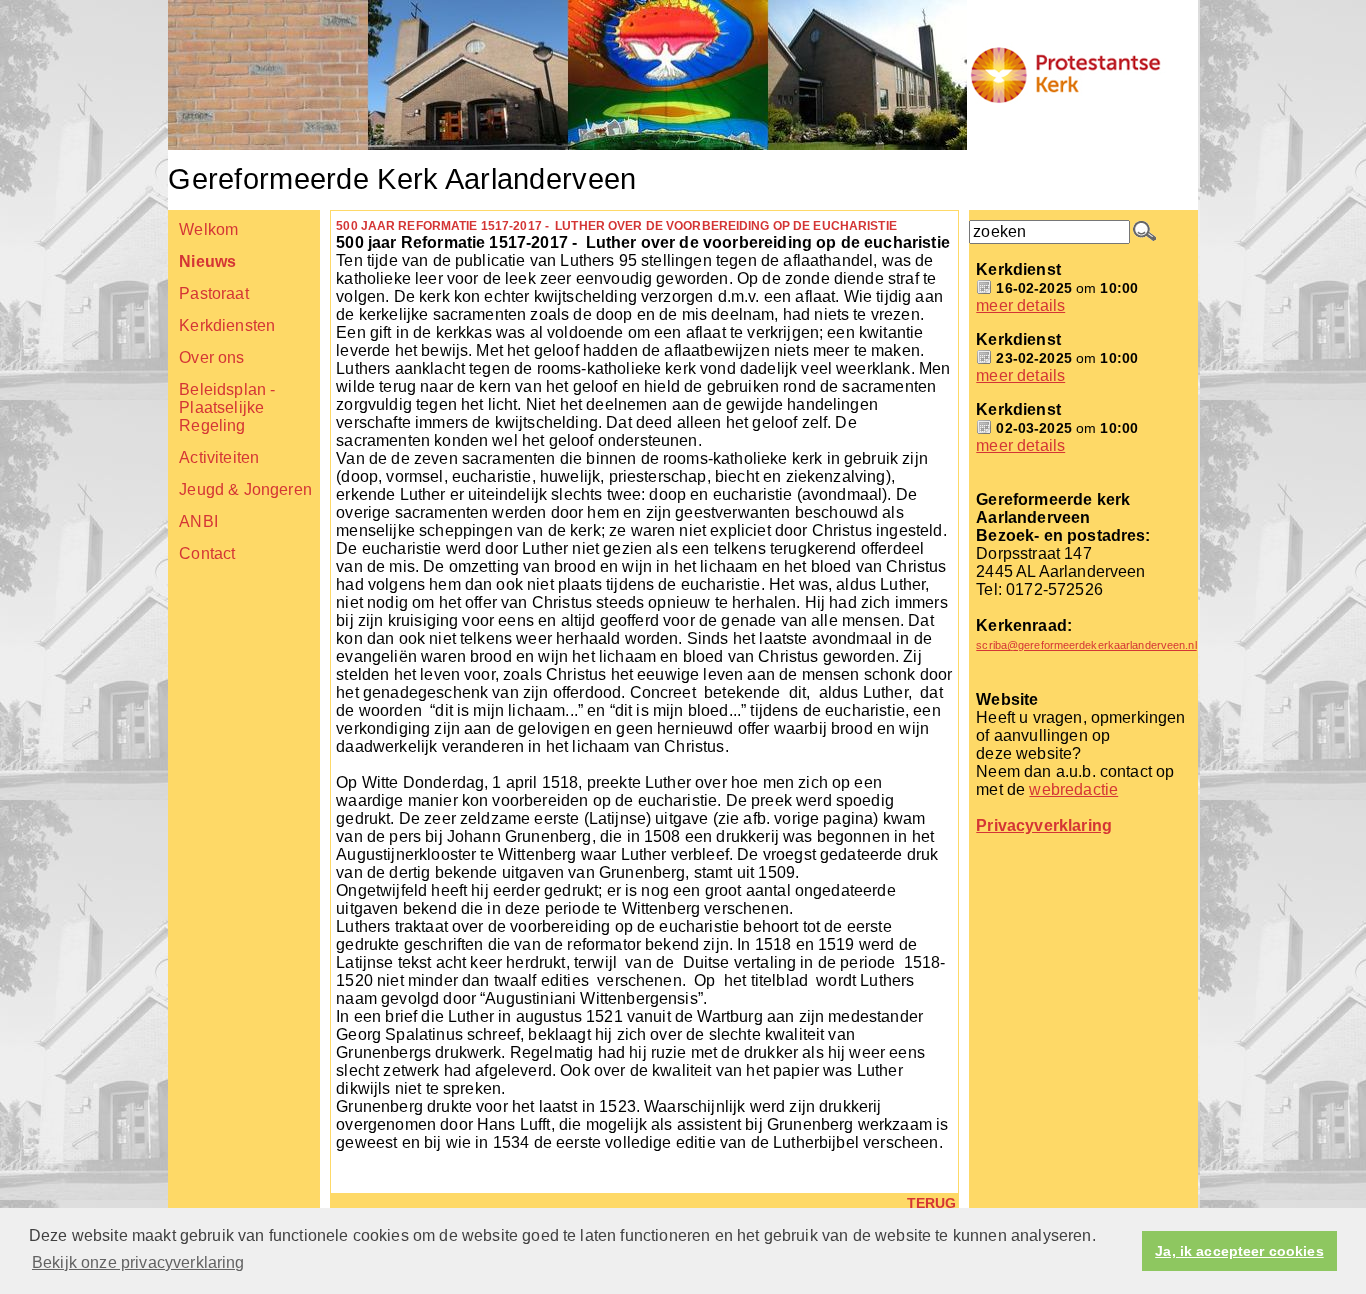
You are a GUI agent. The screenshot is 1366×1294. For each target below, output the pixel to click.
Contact (207, 553)
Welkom (208, 229)
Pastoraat (213, 293)
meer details (1020, 305)
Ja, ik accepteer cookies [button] (1239, 1251)
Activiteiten (219, 457)
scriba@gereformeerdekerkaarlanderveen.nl (1086, 645)
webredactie (1073, 789)
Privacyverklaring (1044, 825)
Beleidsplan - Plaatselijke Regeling (227, 407)
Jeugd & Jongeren (245, 489)
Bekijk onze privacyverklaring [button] (138, 1262)
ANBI (198, 521)
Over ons (211, 357)
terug (932, 1203)
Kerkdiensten (227, 325)
